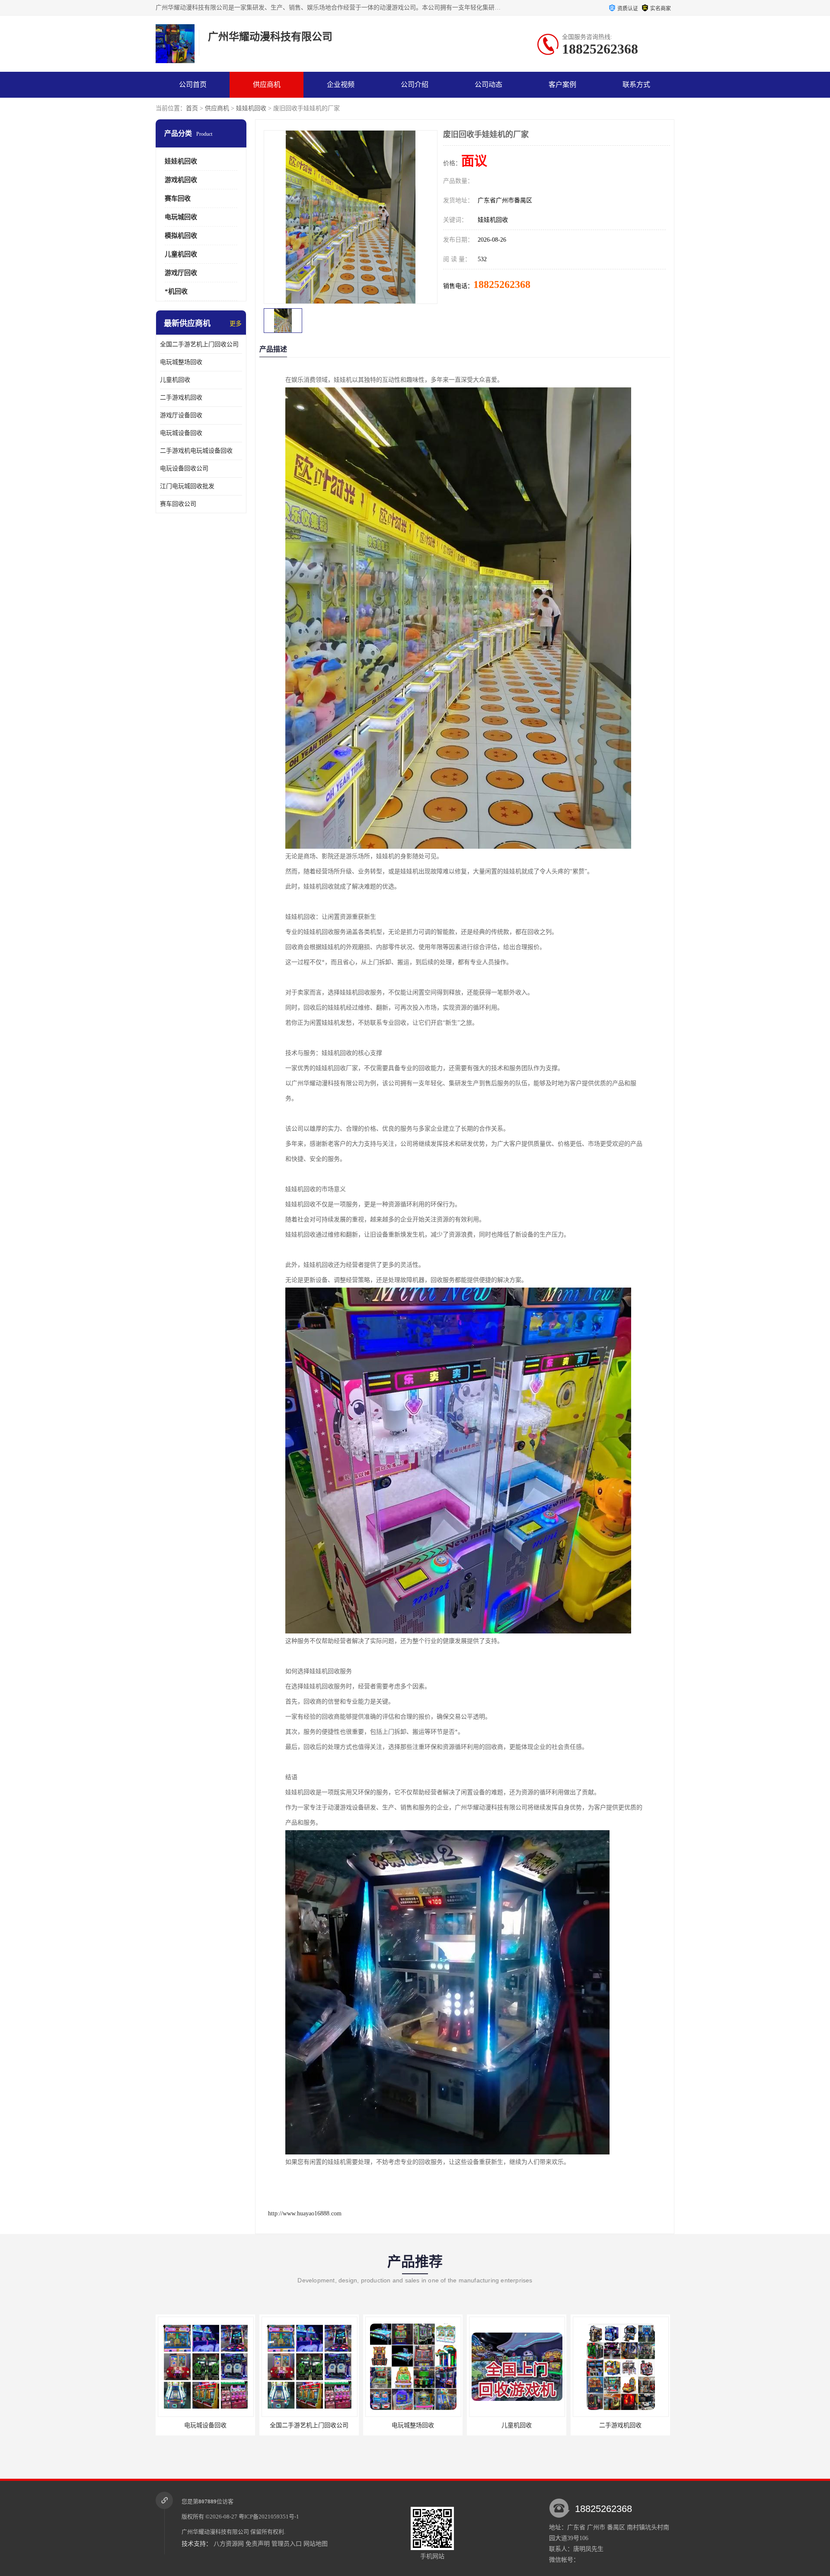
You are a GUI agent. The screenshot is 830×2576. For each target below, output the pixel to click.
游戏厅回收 (181, 273)
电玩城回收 (181, 217)
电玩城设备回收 (181, 433)
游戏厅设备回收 (181, 415)
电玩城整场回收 (181, 362)
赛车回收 (178, 198)
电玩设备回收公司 (184, 468)
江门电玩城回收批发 (187, 486)
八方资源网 (229, 2544)
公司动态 (488, 85)
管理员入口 (287, 2544)
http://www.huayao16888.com (305, 2213)
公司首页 (193, 85)
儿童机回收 (181, 254)
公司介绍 (415, 85)
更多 (236, 324)
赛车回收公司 (178, 504)
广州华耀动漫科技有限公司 (215, 2532)
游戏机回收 (181, 180)
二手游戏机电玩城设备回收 (196, 451)
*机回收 (176, 291)
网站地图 (316, 2544)
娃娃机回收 (251, 108)
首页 (192, 108)
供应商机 (267, 85)
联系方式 (636, 85)
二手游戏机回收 (181, 398)
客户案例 (562, 85)
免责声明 (258, 2544)
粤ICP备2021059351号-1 (269, 2517)
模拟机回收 (181, 236)
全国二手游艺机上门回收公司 (199, 344)
